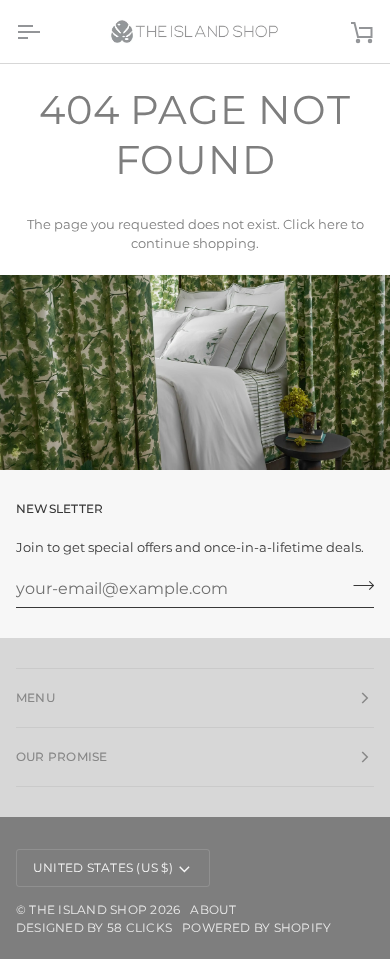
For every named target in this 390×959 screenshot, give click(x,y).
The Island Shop (88, 909)
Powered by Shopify (256, 927)
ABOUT (213, 909)
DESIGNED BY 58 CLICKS (94, 927)
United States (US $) (103, 867)
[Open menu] (46, 31)
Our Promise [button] (62, 756)
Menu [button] (35, 697)
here (333, 224)
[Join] (357, 586)
